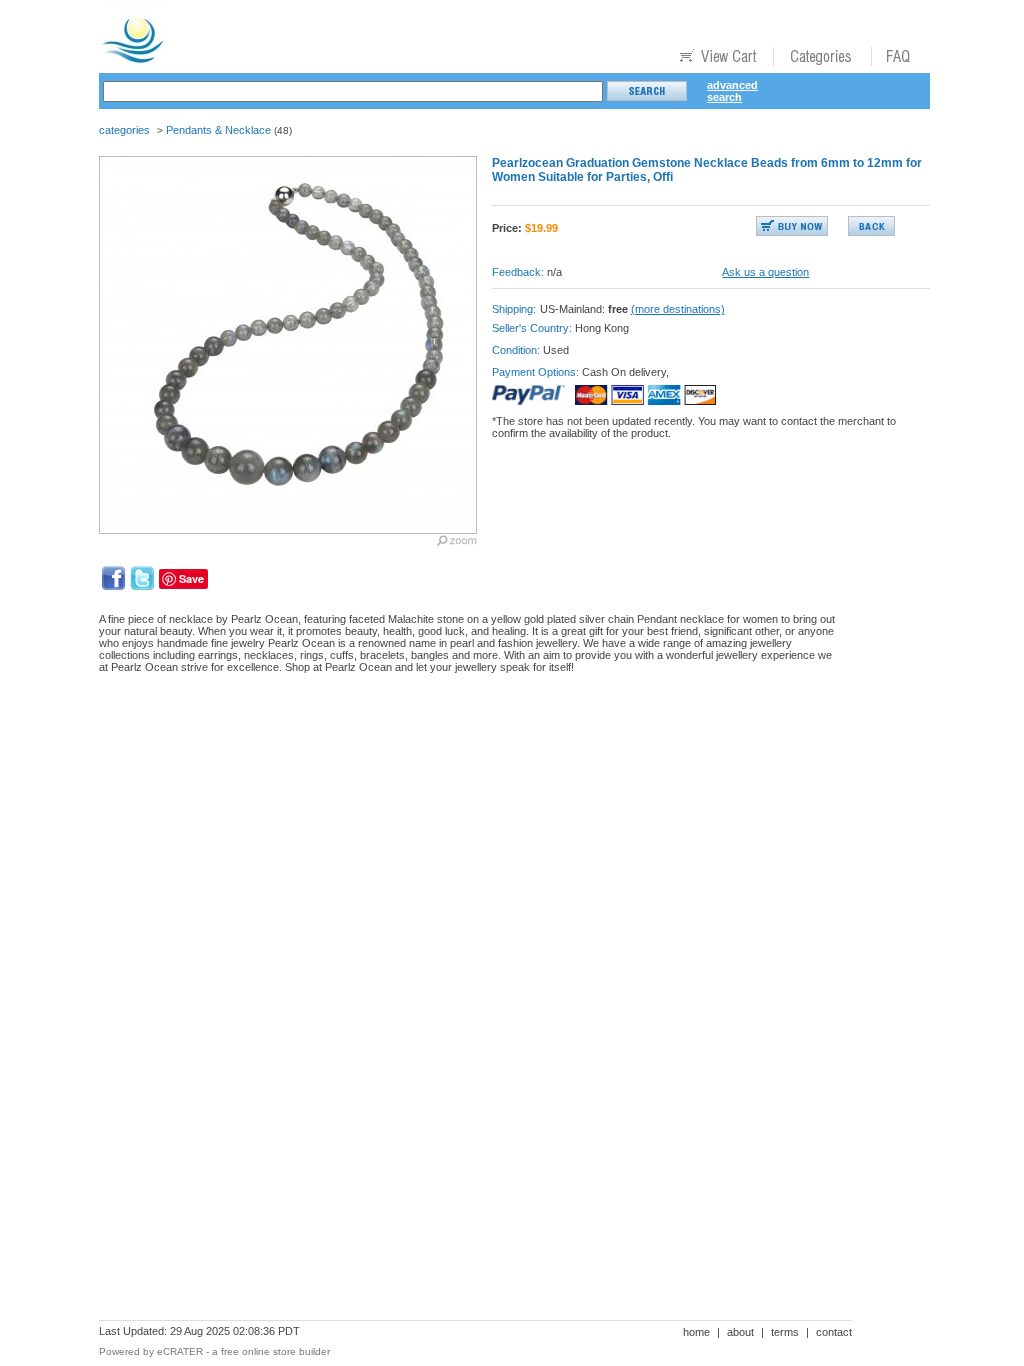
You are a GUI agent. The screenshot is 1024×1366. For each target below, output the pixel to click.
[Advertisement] (463, 758)
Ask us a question (765, 272)
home (696, 1332)
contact (834, 1332)
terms (785, 1332)
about (740, 1332)
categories (124, 130)
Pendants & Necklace (218, 130)
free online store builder (275, 1351)
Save (191, 578)
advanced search (732, 91)
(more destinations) (678, 309)
